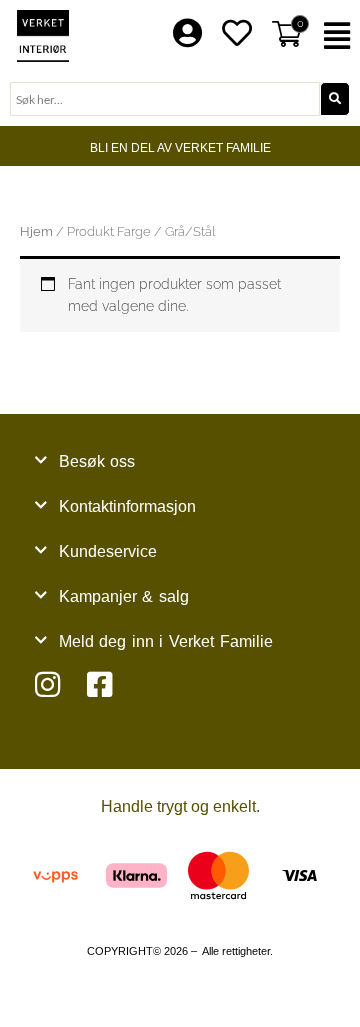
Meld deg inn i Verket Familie (166, 641)
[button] (340, 36)
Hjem (36, 231)
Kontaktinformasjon (127, 506)
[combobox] (165, 99)
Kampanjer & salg (124, 596)
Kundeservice (108, 551)
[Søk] (335, 99)
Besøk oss (97, 461)
